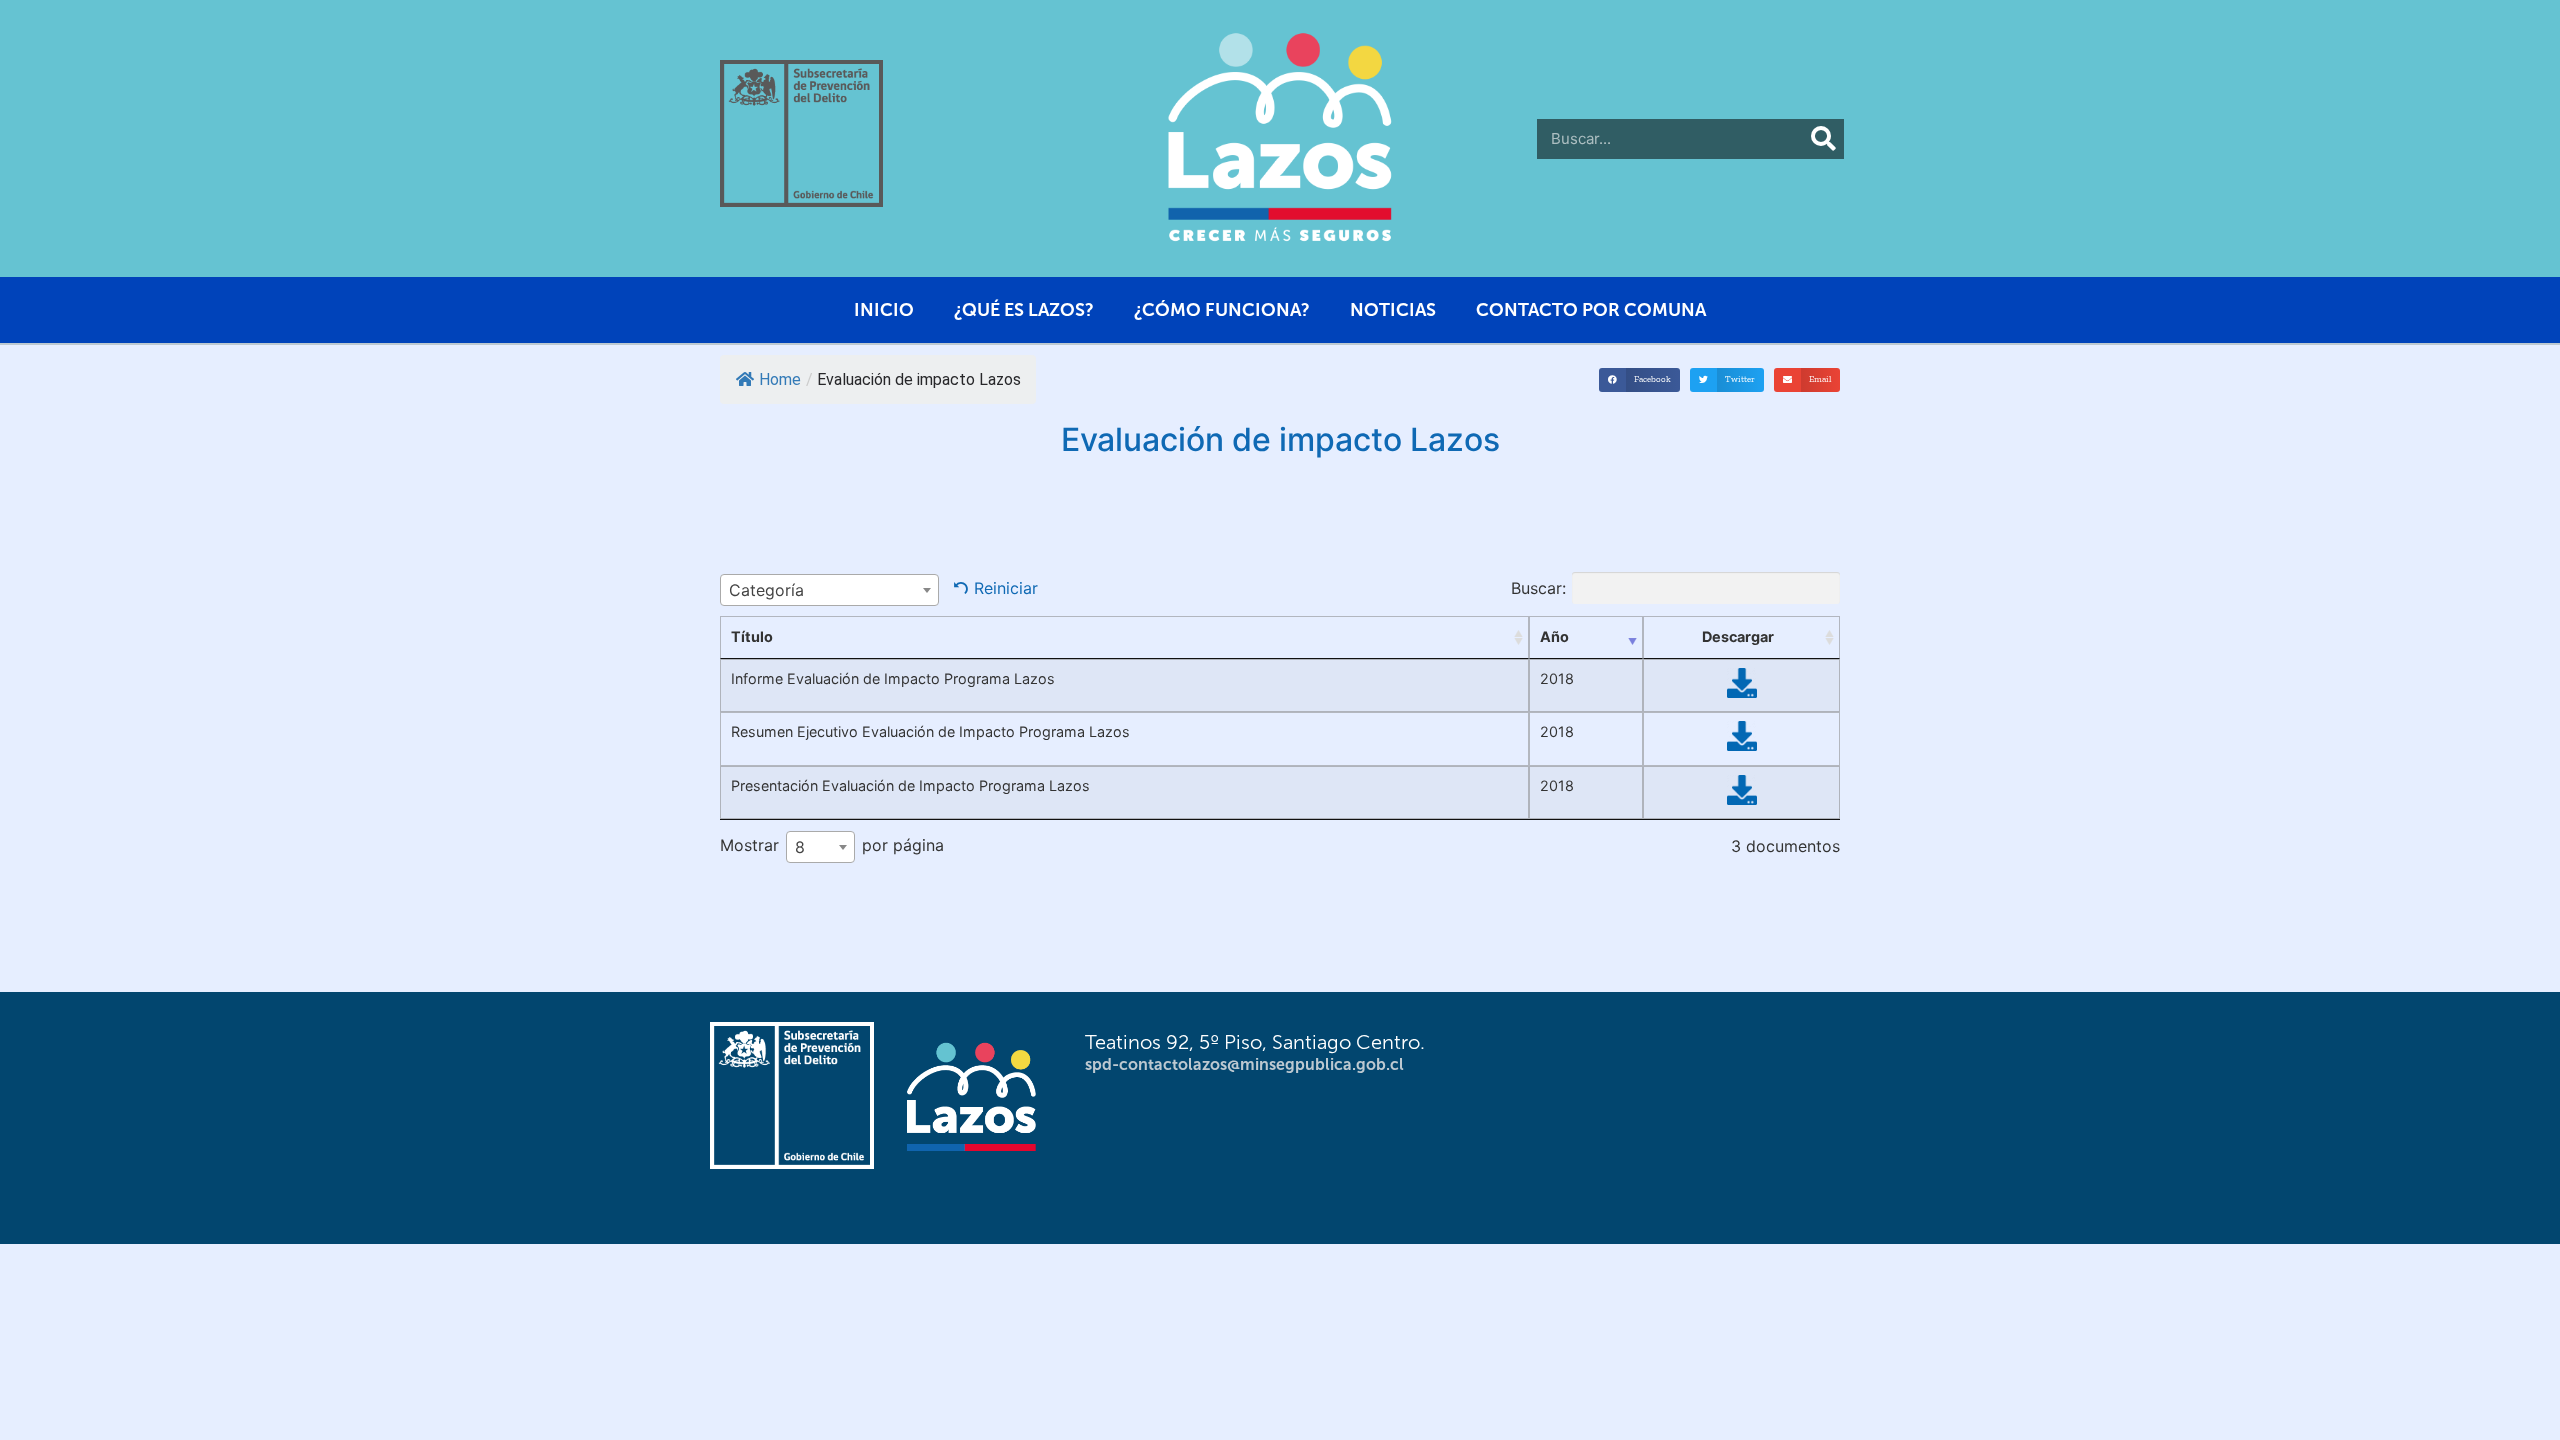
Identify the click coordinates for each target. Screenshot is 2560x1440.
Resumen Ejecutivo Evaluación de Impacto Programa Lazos (930, 731)
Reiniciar (1006, 588)
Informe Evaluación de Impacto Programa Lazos (893, 678)
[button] (1639, 380)
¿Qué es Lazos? (1024, 310)
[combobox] (829, 590)
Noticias (1393, 310)
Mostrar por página (832, 847)
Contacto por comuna (1591, 310)
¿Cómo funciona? (1222, 310)
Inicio (884, 310)
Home (780, 379)
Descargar (1738, 636)
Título (752, 636)
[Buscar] (1824, 139)
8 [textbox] (800, 847)
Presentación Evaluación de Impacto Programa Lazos (910, 785)
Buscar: (1538, 588)
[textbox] (829, 590)
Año (1554, 636)
